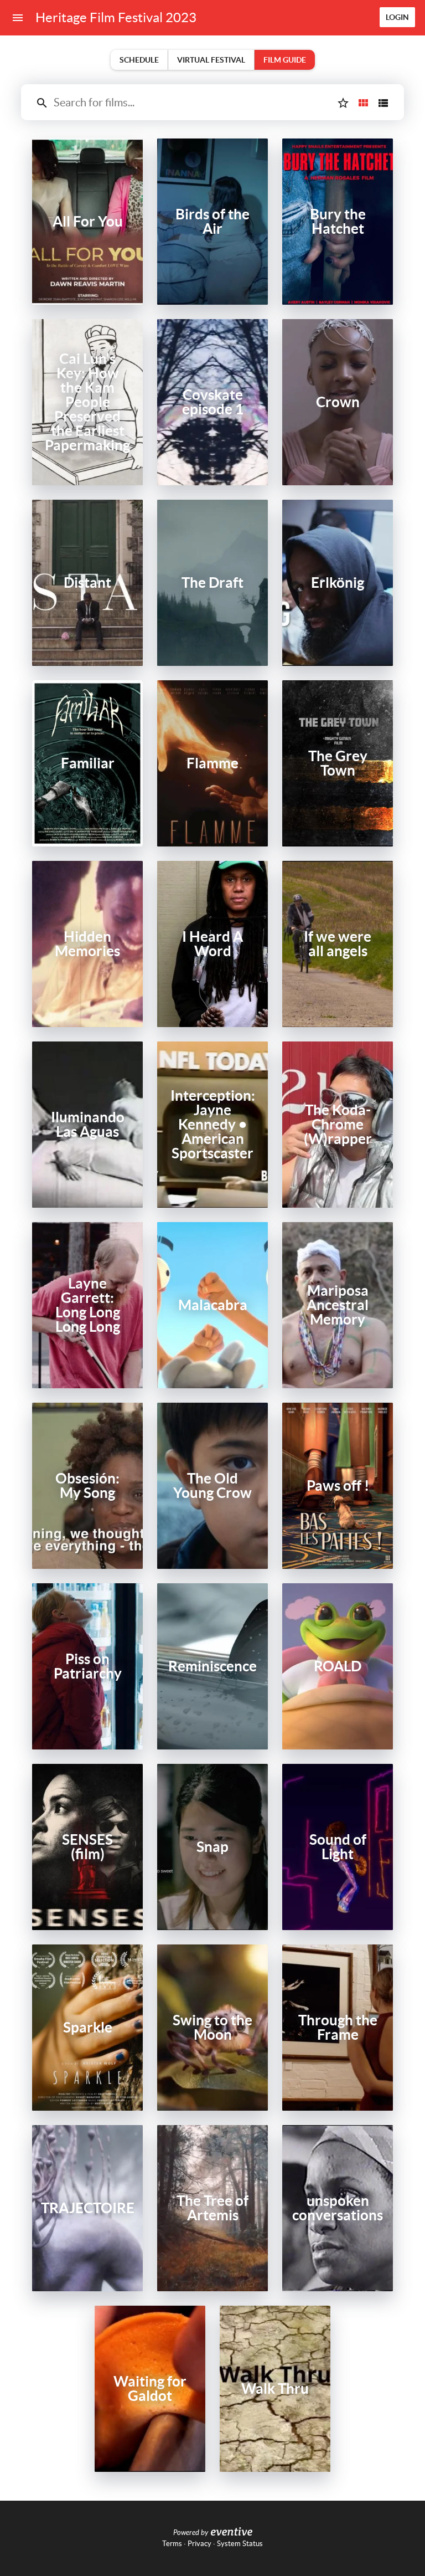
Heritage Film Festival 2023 (116, 17)
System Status (240, 2544)
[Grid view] (363, 103)
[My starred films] (343, 103)
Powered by (191, 2533)
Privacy (199, 2544)
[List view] (383, 103)
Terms (172, 2544)
